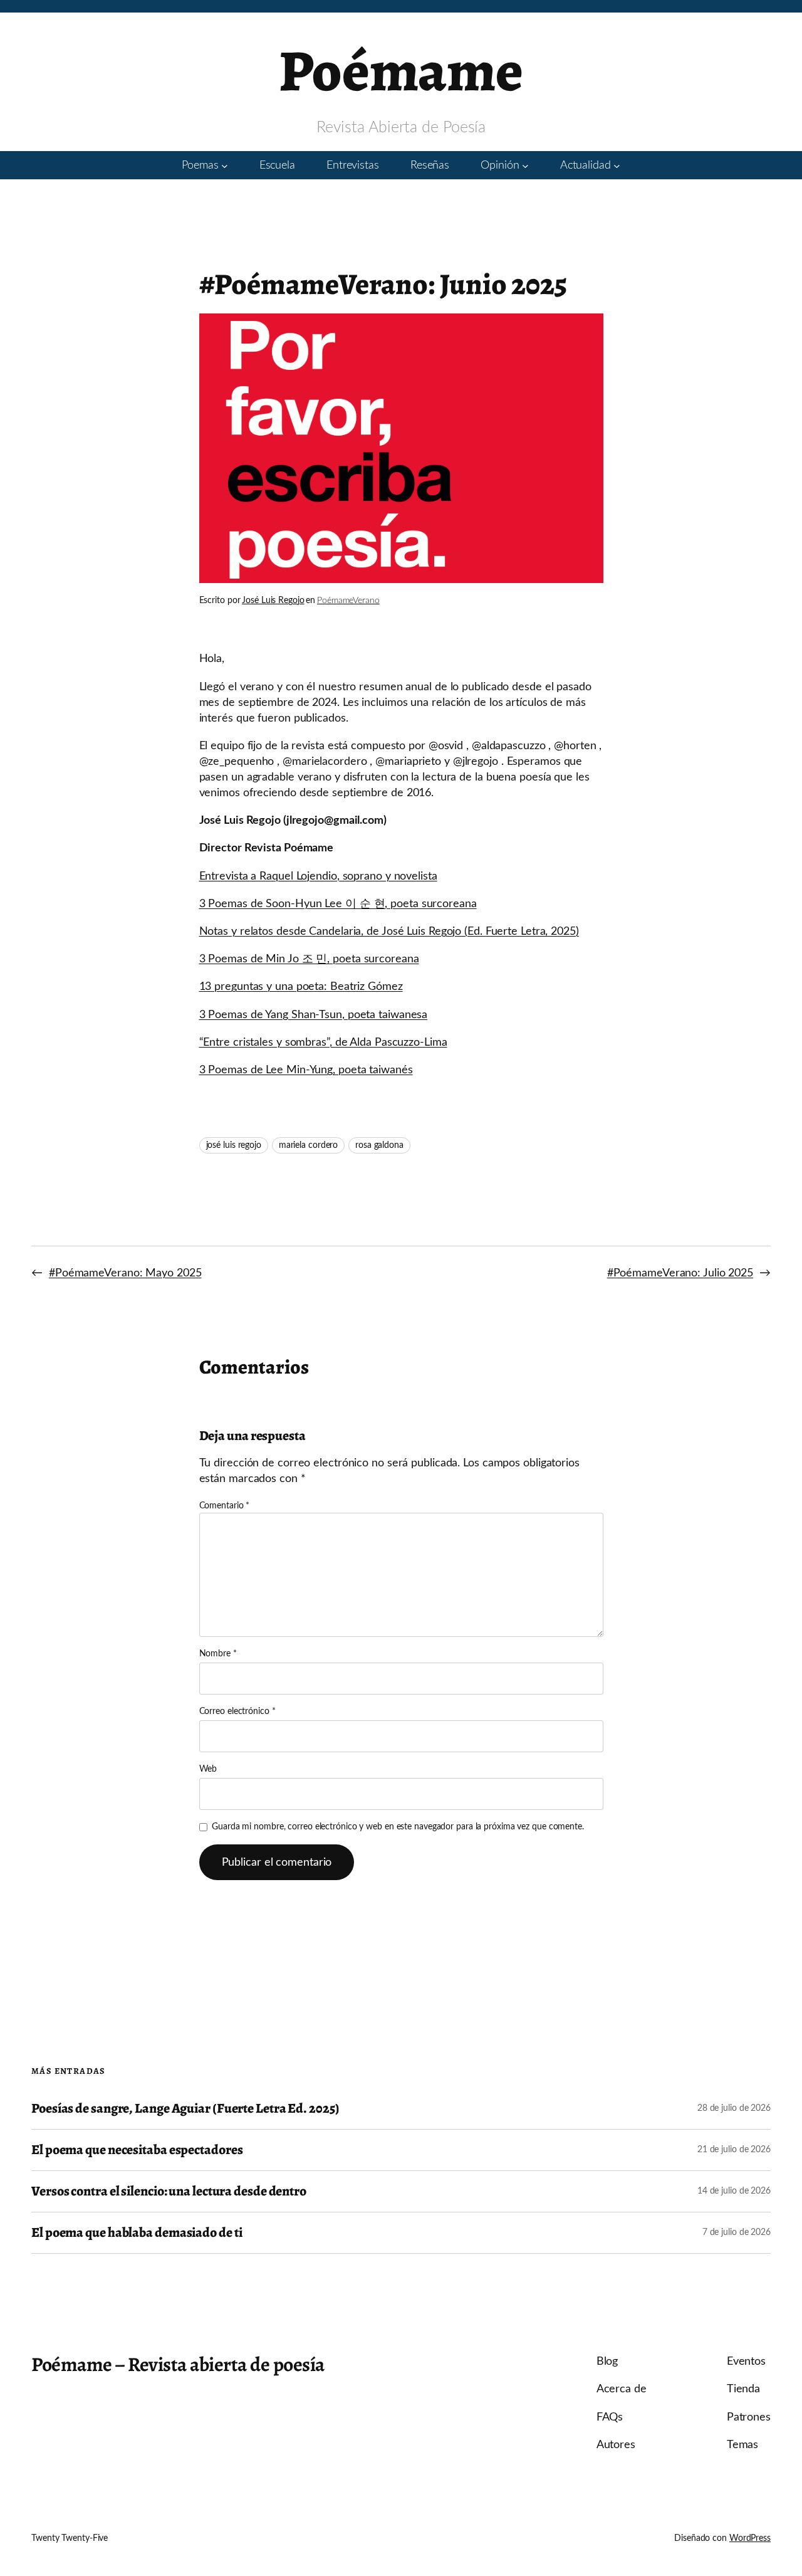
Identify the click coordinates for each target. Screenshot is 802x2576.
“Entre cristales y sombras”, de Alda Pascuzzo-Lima (323, 1042)
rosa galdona (379, 1145)
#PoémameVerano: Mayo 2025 (125, 1273)
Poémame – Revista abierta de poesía (178, 2364)
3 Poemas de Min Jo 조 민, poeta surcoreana (309, 959)
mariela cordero (309, 1145)
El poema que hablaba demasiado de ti (137, 2233)
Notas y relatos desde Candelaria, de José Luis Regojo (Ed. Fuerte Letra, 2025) (389, 931)
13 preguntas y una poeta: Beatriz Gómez (301, 986)
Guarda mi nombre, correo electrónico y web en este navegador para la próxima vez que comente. (398, 1827)
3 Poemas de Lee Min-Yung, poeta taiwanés (306, 1070)
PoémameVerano (348, 601)
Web (208, 1769)
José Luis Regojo (273, 601)
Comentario (225, 1506)
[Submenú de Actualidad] (617, 165)
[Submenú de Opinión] (525, 165)
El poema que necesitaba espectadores (137, 2150)
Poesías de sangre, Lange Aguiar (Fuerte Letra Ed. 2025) (185, 2109)
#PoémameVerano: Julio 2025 (680, 1273)
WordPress (750, 2538)
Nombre (218, 1654)
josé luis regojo (234, 1145)
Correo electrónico (237, 1711)
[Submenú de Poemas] (225, 165)
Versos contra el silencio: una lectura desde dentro (169, 2191)
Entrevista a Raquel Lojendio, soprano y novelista (318, 876)
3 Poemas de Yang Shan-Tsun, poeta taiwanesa (314, 1015)
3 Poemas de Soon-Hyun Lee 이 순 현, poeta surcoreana (338, 904)
